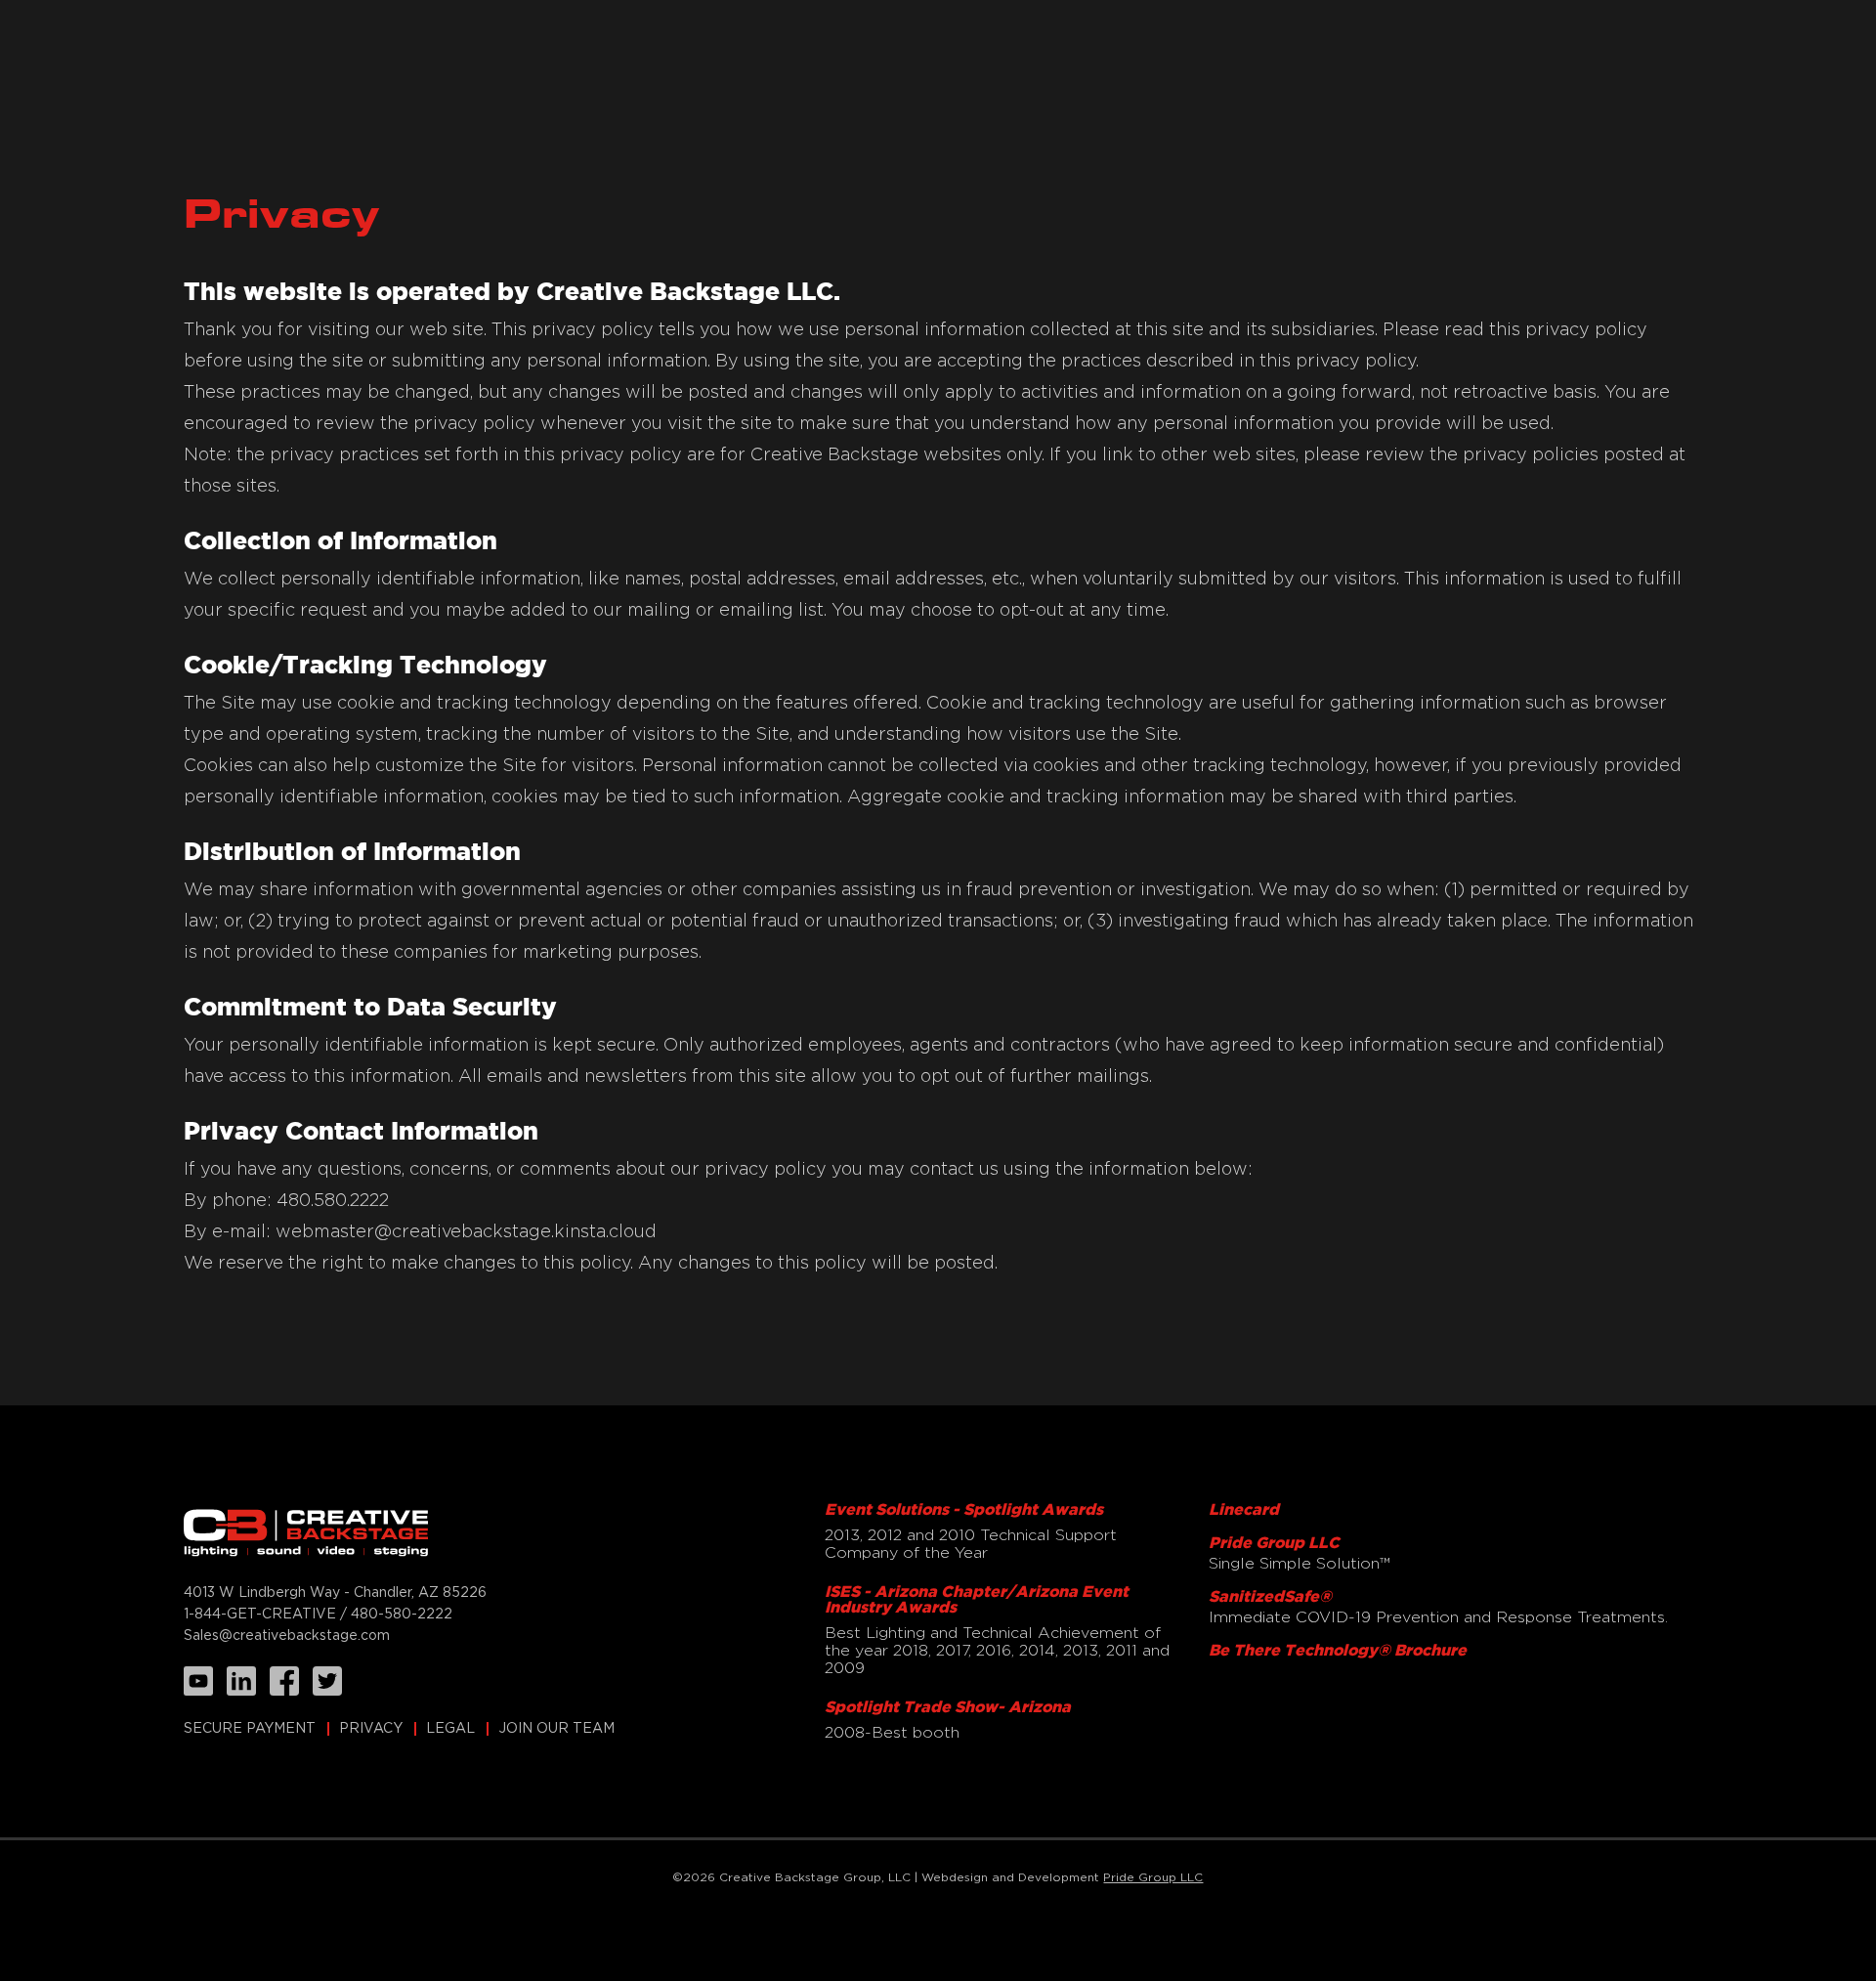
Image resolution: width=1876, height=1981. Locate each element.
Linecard (1244, 1510)
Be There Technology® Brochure (1338, 1651)
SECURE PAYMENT (250, 1729)
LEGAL (450, 1729)
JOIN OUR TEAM (556, 1729)
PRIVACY (371, 1729)
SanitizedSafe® (1270, 1597)
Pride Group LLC (1274, 1544)
